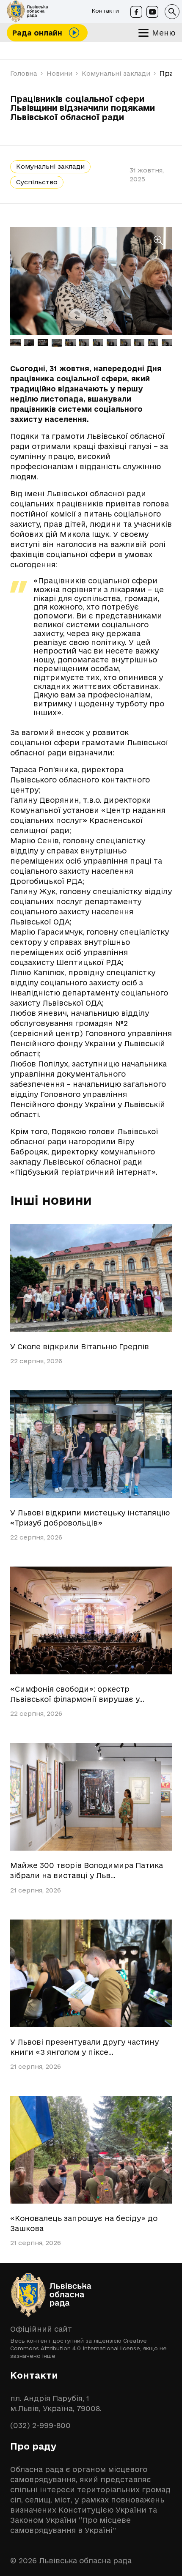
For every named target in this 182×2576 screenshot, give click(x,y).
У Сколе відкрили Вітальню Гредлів (80, 1347)
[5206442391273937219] (91, 1973)
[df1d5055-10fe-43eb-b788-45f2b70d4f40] (91, 2150)
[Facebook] (136, 12)
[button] (172, 12)
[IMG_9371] (91, 1620)
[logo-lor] (28, 12)
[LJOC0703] (91, 1797)
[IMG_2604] (91, 1278)
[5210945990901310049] (91, 1444)
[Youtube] (152, 12)
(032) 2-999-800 (40, 2425)
